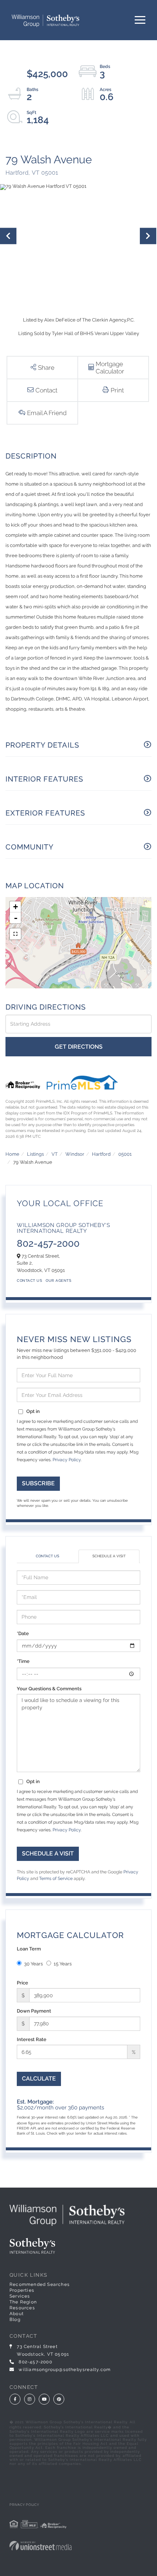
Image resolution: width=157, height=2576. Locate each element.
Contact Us (29, 1281)
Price (22, 1983)
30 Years (33, 1964)
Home (12, 1154)
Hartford (101, 1154)
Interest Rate (32, 2039)
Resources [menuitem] (22, 2308)
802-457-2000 (48, 1243)
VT (55, 1154)
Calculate (39, 2079)
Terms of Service (56, 1878)
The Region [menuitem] (23, 2302)
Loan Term (29, 1949)
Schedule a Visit (109, 1556)
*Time (23, 1661)
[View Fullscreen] (15, 934)
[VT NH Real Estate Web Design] (78, 2546)
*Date (23, 1633)
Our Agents (58, 1281)
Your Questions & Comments (49, 1689)
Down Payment (34, 2011)
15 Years (63, 1964)
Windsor (75, 1154)
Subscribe (38, 1483)
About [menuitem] (17, 2314)
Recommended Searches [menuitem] (40, 2284)
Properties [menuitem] (22, 2290)
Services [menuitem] (20, 2296)
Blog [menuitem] (15, 2319)
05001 (125, 1154)
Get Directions (79, 1047)
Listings (35, 1154)
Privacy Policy (67, 1460)
